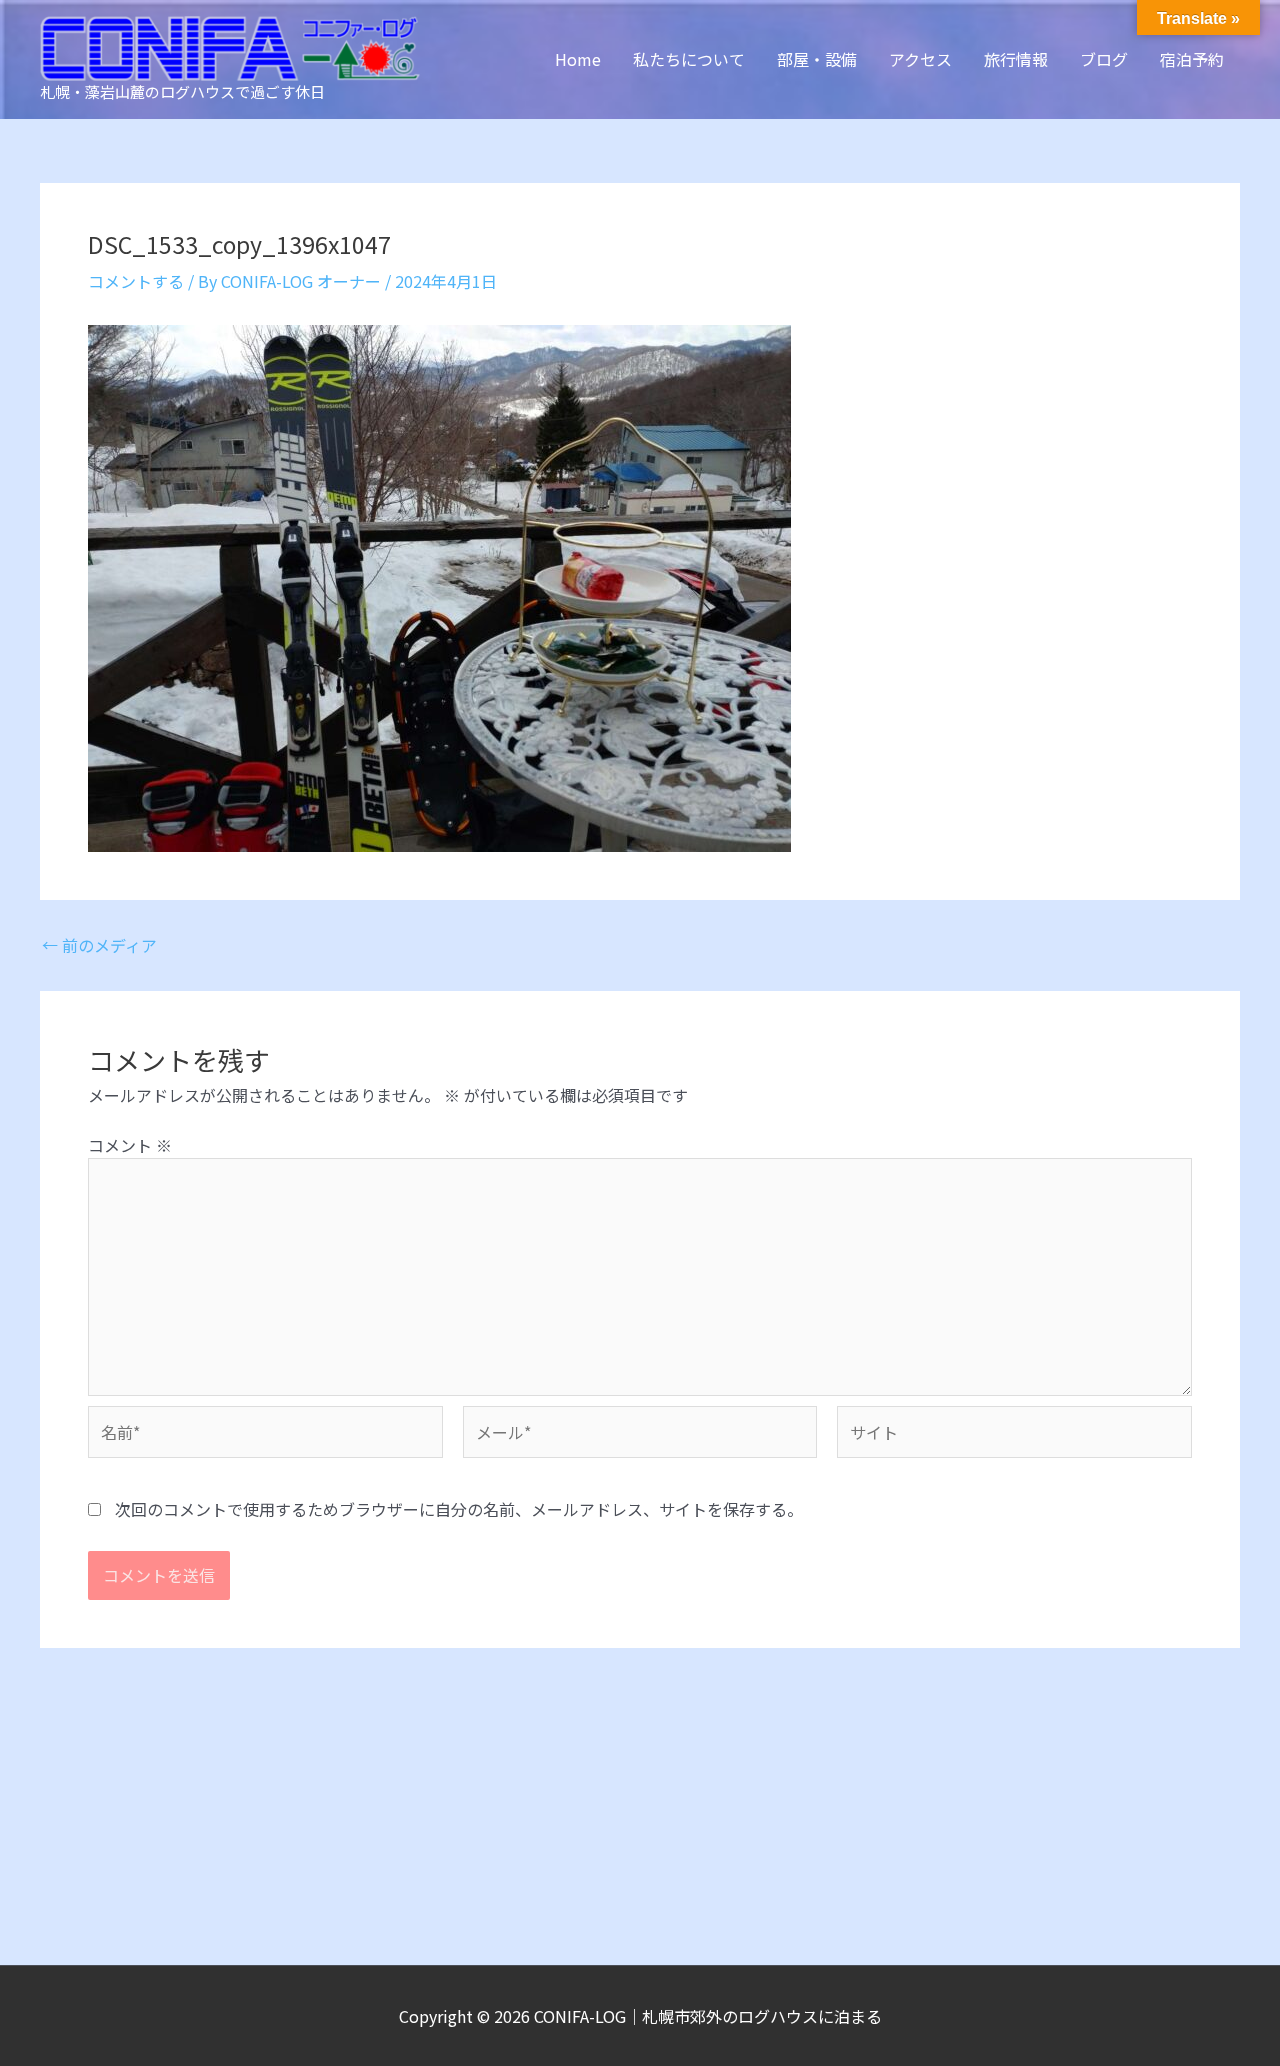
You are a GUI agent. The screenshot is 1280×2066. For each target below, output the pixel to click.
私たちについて (689, 59)
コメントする (136, 281)
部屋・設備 (817, 59)
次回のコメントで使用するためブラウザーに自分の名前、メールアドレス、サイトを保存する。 (459, 1509)
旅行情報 (1016, 59)
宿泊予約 (1192, 59)
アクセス (920, 59)
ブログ (1104, 59)
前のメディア (99, 945)
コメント (130, 1145)
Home (578, 59)
